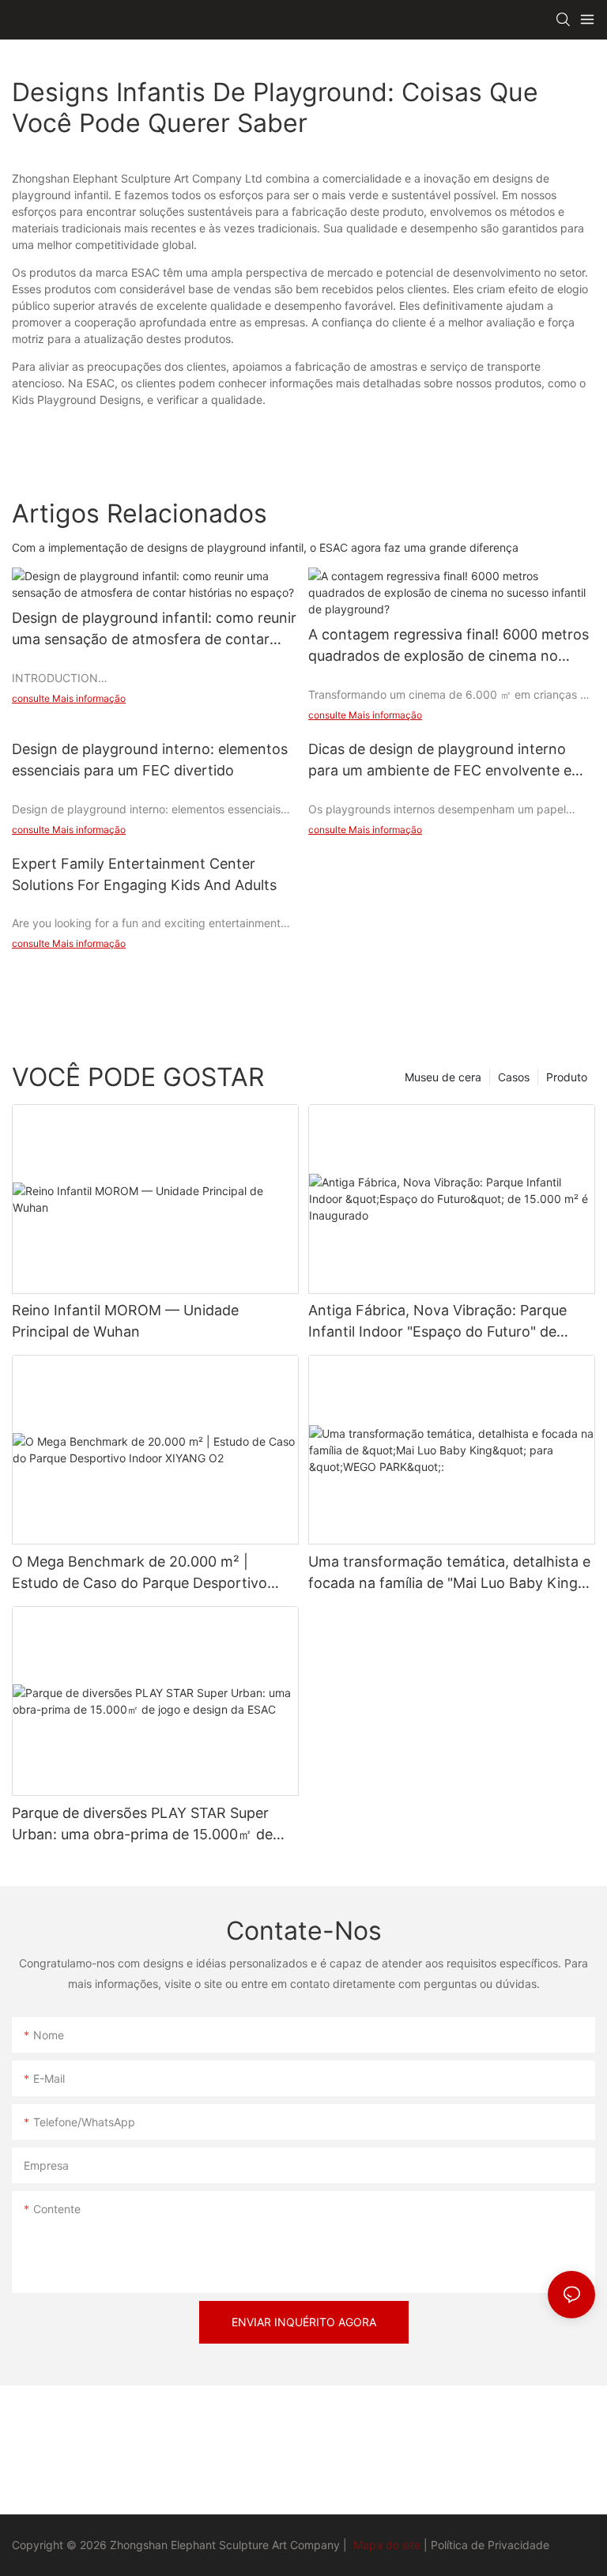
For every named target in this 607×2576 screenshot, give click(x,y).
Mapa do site (387, 2545)
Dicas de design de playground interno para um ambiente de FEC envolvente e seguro (440, 761)
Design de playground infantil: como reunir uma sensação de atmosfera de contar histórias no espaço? (154, 630)
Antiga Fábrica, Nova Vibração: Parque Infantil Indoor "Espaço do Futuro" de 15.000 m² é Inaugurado (437, 1322)
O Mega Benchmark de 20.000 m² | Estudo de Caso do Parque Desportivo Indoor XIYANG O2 (139, 1573)
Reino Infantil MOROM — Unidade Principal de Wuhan (125, 1321)
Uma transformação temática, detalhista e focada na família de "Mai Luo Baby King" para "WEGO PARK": (449, 1573)
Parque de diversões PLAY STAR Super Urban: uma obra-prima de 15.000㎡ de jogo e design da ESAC (142, 1825)
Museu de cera (443, 1077)
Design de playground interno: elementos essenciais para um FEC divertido (150, 760)
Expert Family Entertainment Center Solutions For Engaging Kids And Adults (144, 874)
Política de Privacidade (490, 2545)
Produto (567, 1077)
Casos (514, 1077)
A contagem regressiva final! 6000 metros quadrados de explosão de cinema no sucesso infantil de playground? (449, 646)
